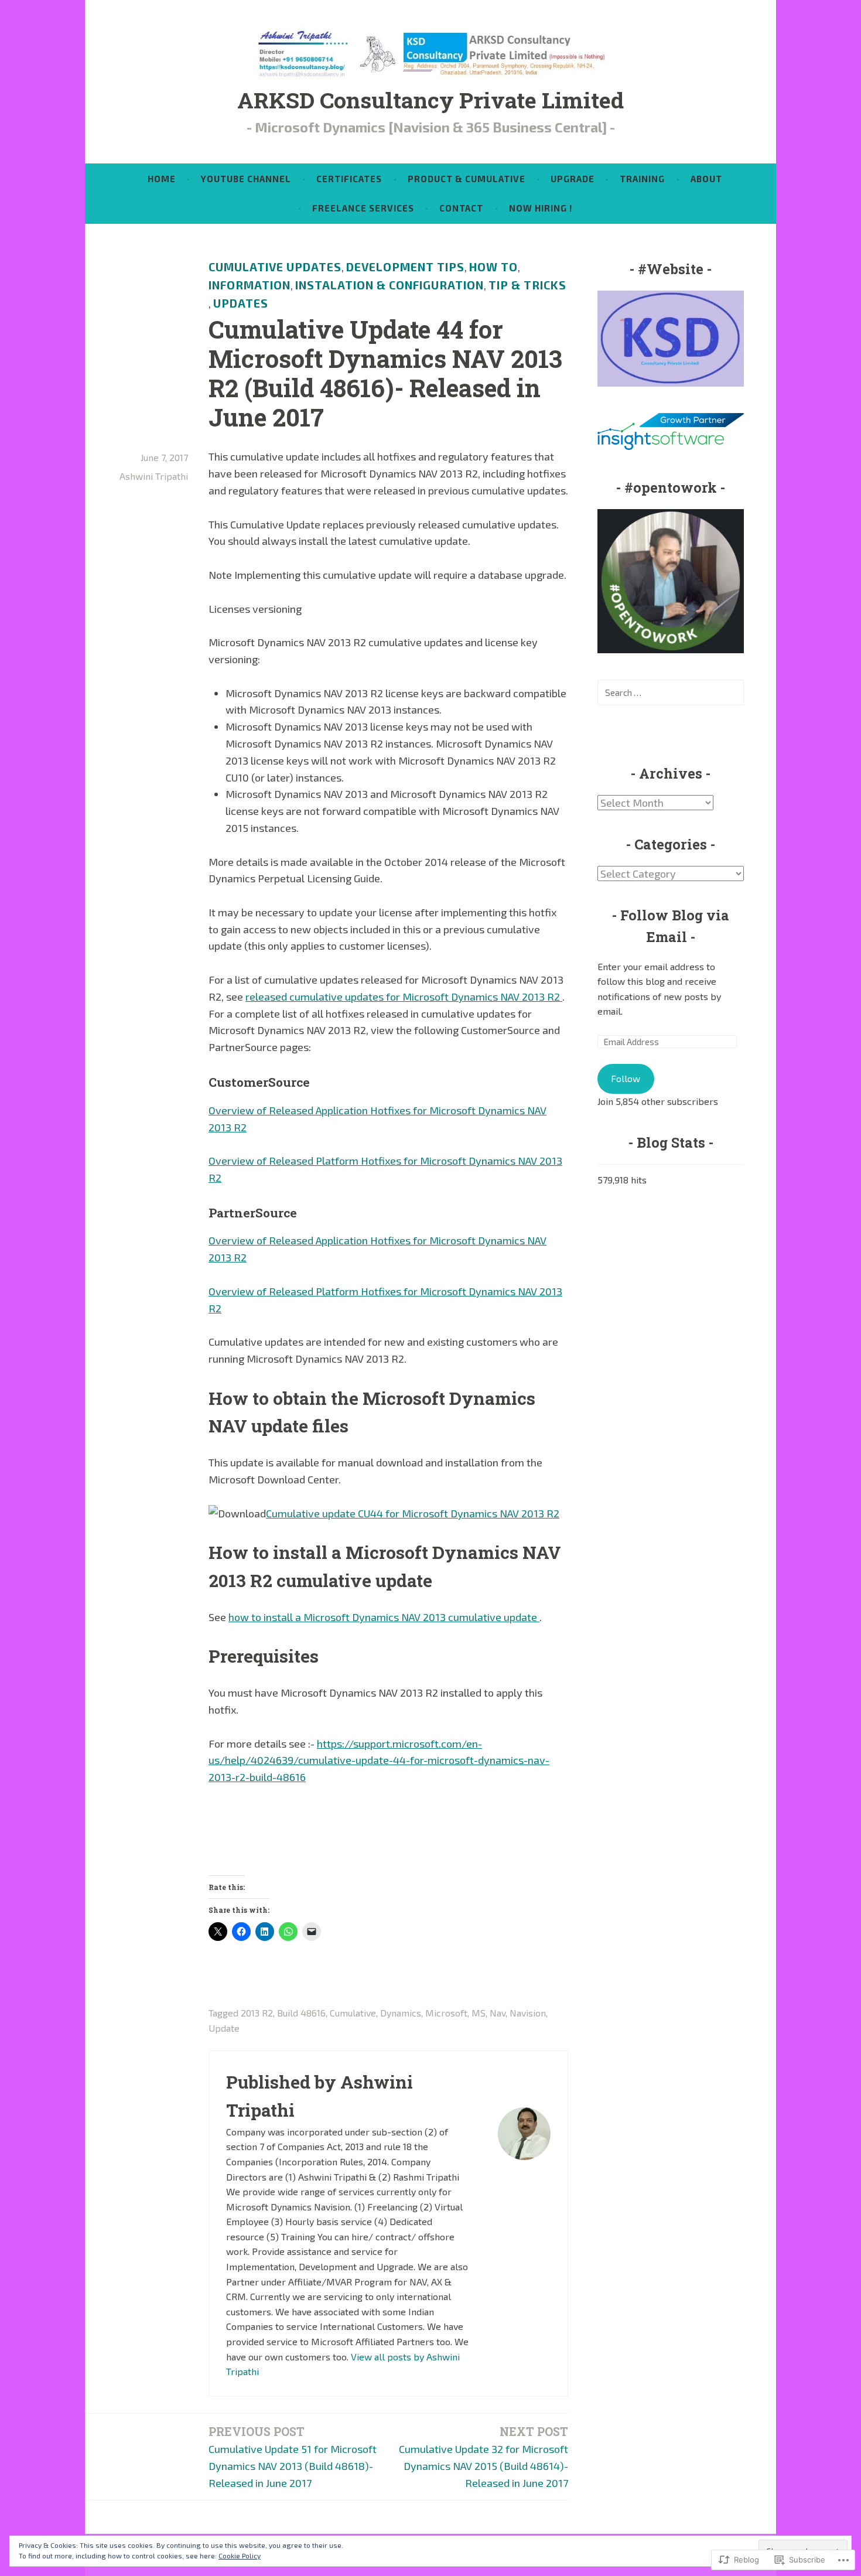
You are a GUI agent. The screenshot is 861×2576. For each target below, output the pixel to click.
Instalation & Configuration (389, 285)
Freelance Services (363, 208)
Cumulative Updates (275, 267)
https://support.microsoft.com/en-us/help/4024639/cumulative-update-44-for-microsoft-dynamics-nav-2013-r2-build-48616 (379, 1760)
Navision (528, 2013)
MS (479, 2013)
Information (250, 285)
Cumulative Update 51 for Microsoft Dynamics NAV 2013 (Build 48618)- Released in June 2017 (293, 2457)
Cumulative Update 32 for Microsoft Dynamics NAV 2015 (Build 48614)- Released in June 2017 (484, 2457)
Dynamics (401, 2013)
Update (224, 2028)
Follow (626, 1078)
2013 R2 (257, 2013)
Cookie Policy (240, 2555)
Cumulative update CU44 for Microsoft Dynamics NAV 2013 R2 (413, 1513)
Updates (241, 303)
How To (493, 267)
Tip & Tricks (527, 285)
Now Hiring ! (541, 208)
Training (642, 179)
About (706, 179)
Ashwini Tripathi (154, 476)
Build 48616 (301, 2013)
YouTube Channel (246, 179)
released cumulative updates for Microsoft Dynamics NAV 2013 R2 (404, 997)
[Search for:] (671, 692)
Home (162, 179)
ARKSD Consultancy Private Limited (430, 100)
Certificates (349, 179)
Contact (461, 208)
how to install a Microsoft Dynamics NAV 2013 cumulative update (384, 1617)
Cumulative (353, 2013)
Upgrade (573, 179)
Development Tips (405, 267)
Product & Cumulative (467, 179)
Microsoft (446, 2013)
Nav (498, 2013)
